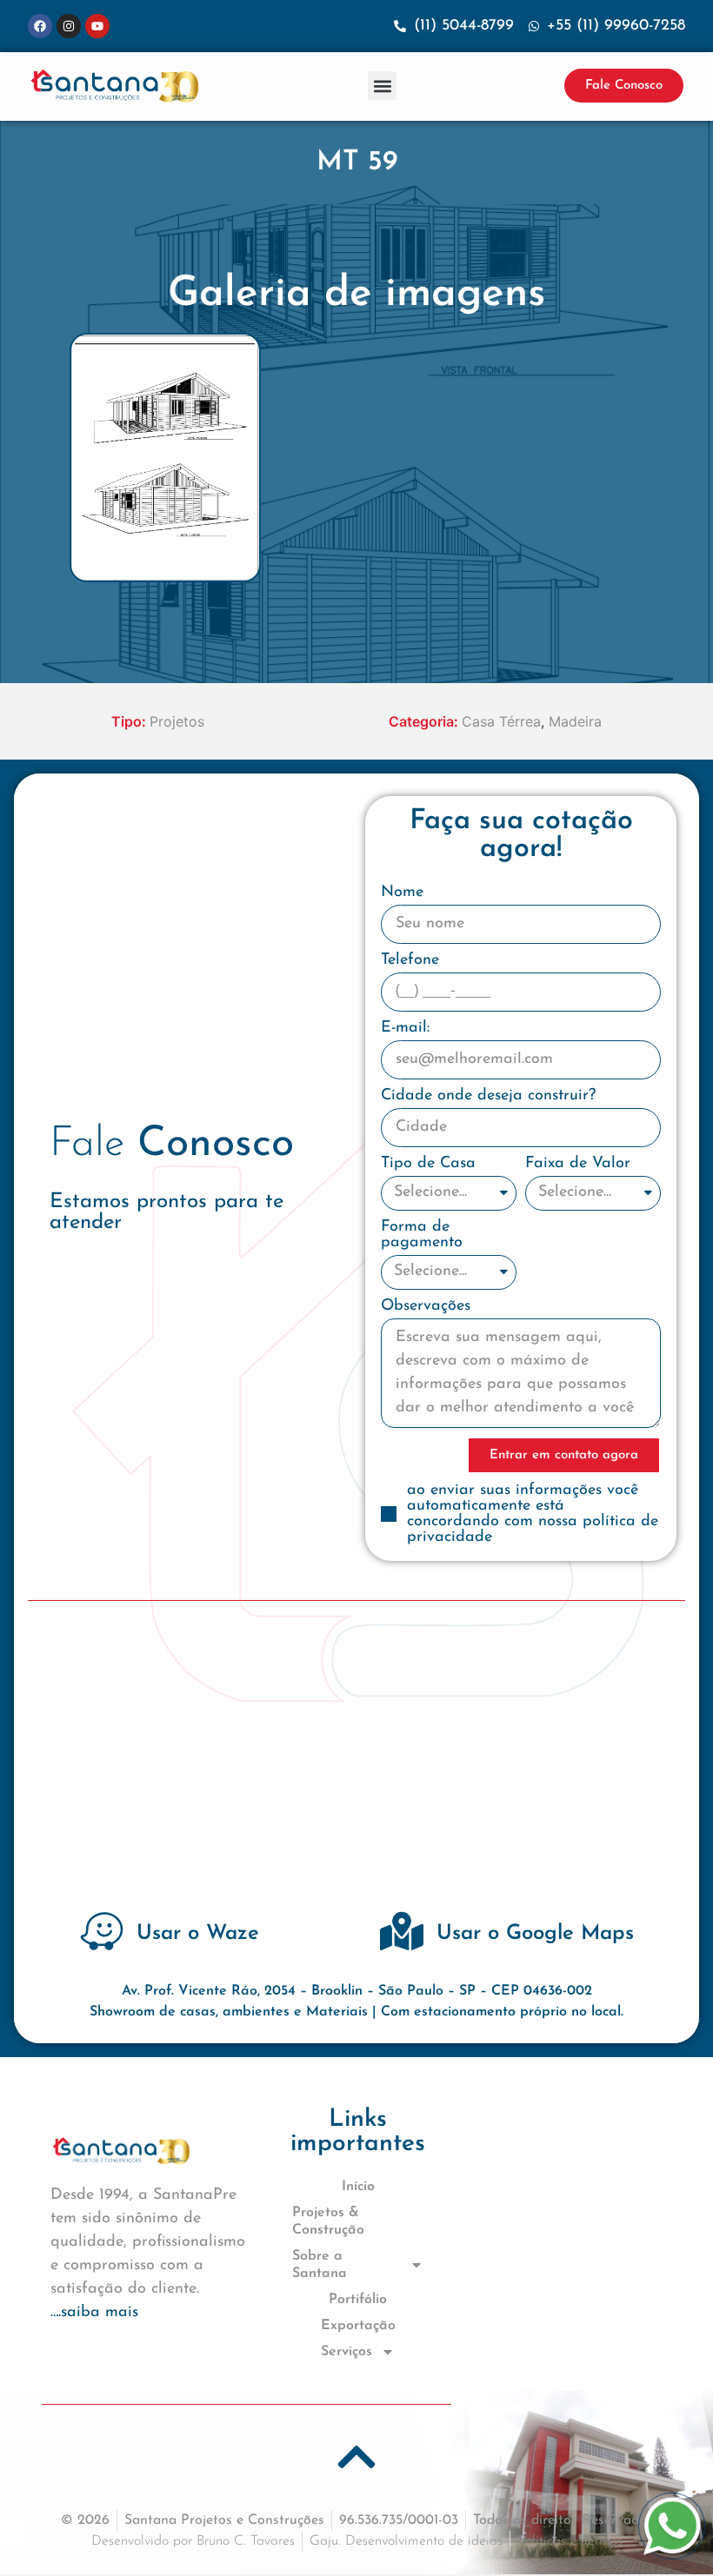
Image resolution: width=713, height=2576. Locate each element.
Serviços (347, 2352)
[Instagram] (69, 26)
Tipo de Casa (428, 1164)
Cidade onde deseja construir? (488, 1096)
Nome (402, 893)
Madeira (575, 721)
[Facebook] (40, 26)
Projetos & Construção (328, 2221)
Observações (426, 1306)
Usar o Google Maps (535, 1934)
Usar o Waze (198, 1934)
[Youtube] (97, 26)
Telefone (410, 960)
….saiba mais (94, 2313)
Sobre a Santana (320, 2265)
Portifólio (358, 2300)
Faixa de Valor (578, 1164)
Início (358, 2187)
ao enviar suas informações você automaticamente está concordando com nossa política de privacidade (533, 1514)
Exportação (358, 2326)
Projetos (177, 721)
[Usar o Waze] (102, 1931)
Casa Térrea (501, 721)
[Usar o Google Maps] (402, 1931)
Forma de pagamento (422, 1235)
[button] (382, 86)
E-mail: (405, 1028)
